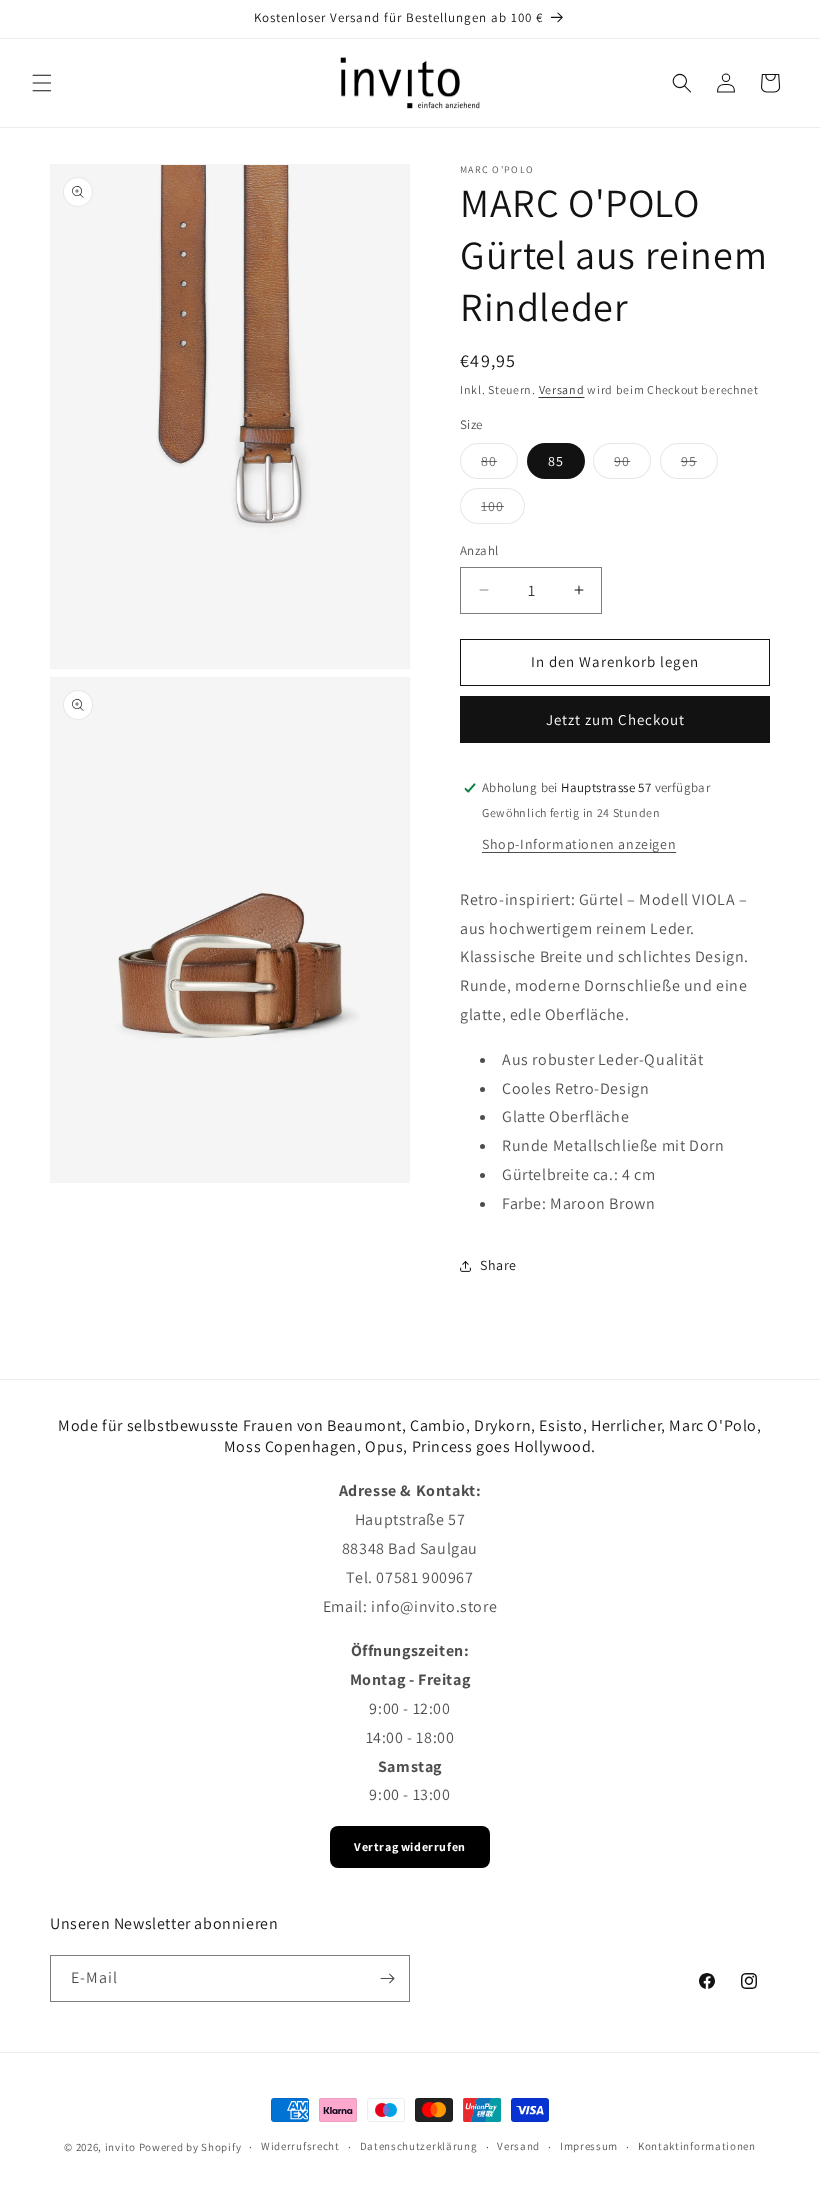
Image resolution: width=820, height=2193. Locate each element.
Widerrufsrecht (300, 2146)
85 (556, 461)
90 (632, 465)
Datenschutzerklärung (419, 2146)
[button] (42, 83)
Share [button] (498, 1265)
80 (499, 465)
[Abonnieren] (387, 1978)
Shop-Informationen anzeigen (579, 844)
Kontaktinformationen (697, 2146)
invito (120, 2147)
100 (503, 510)
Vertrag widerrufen (410, 1846)
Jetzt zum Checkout (615, 719)
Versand (562, 389)
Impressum (589, 2146)
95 (699, 465)
